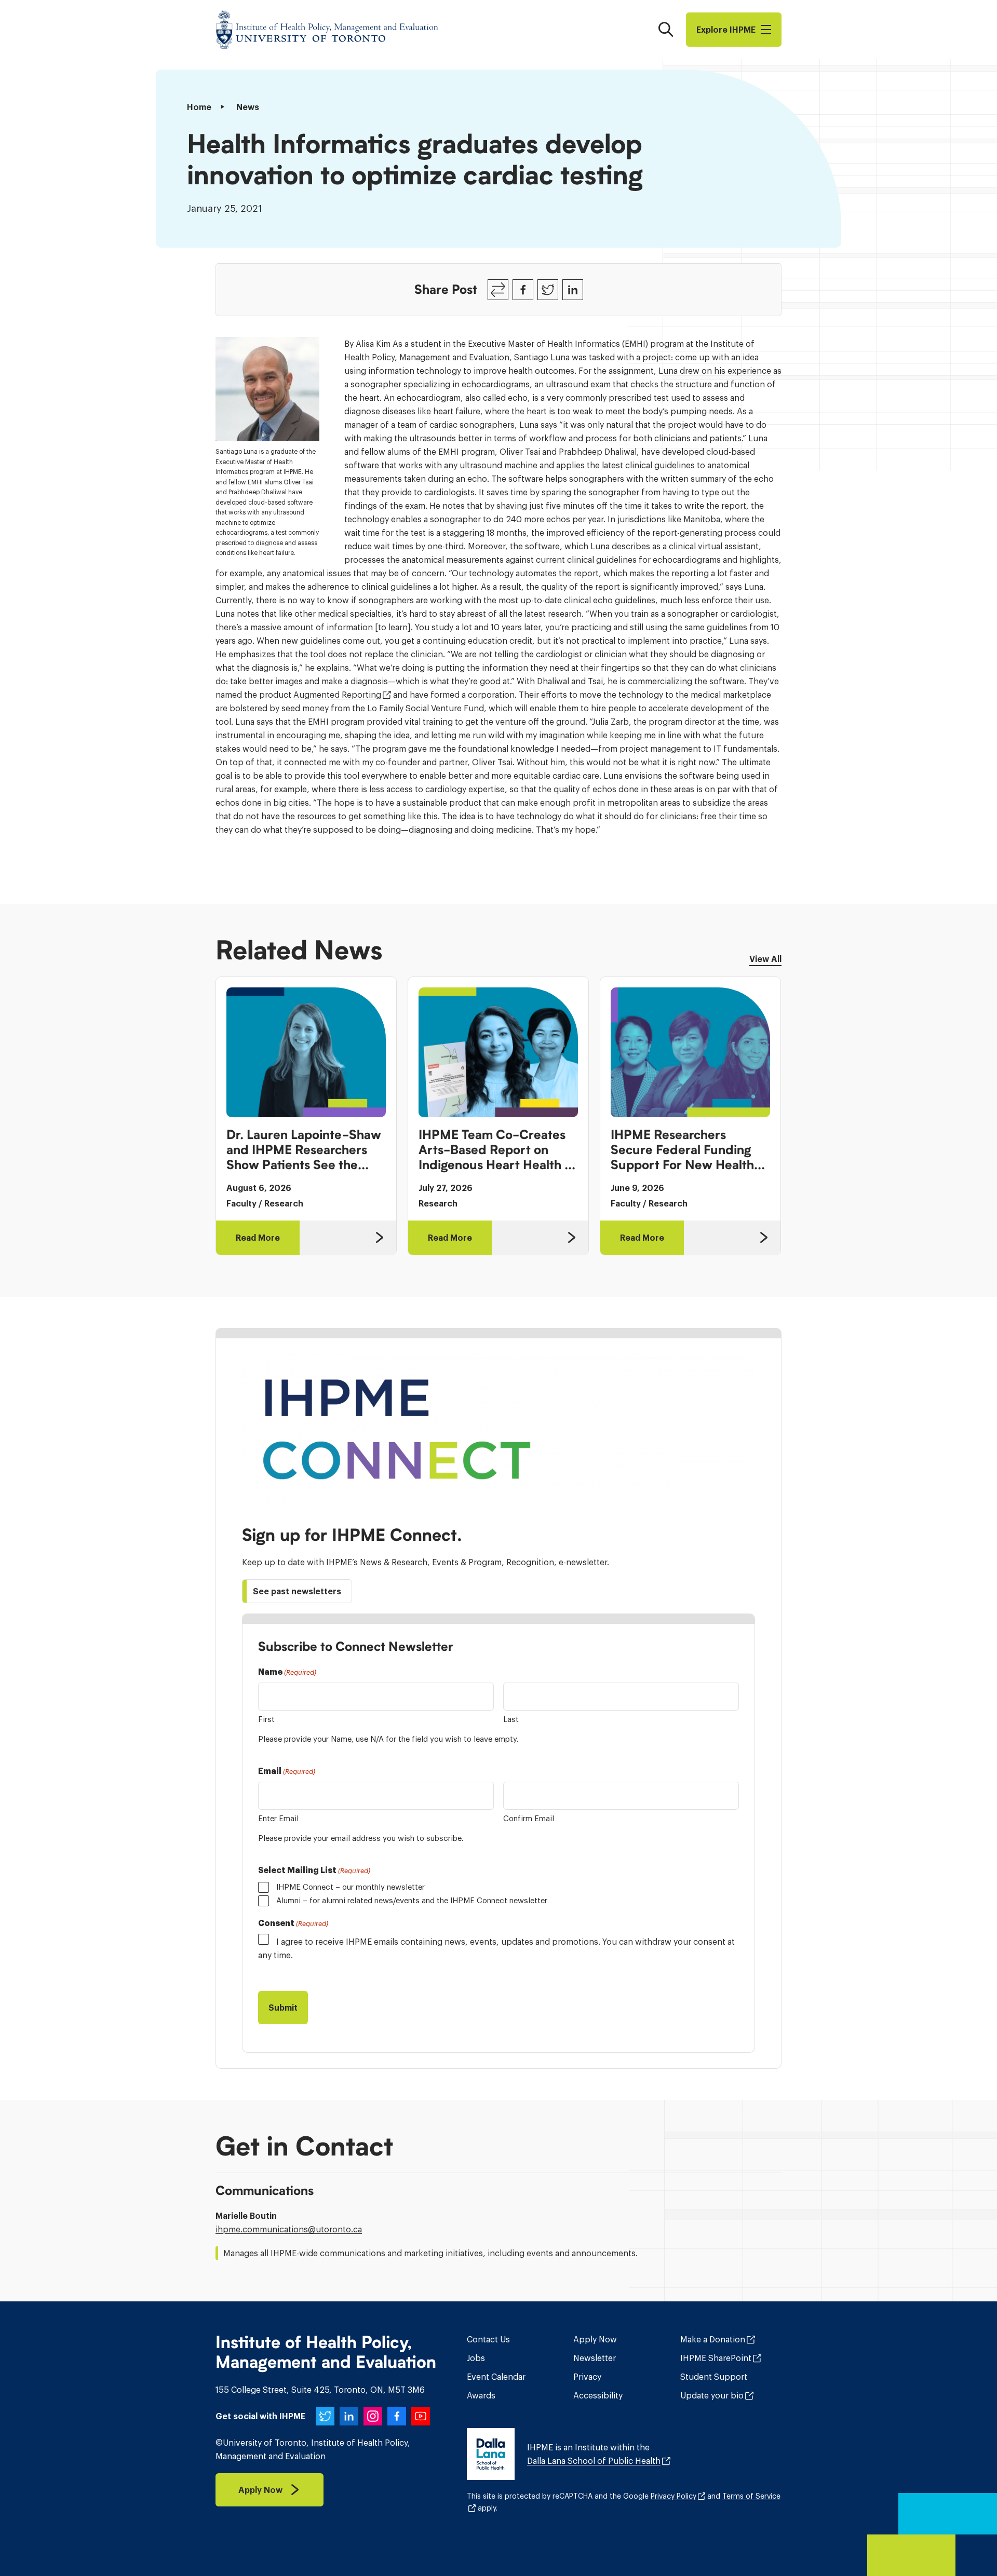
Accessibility (598, 2395)
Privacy (587, 2377)
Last (511, 1719)
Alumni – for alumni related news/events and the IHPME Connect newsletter (412, 1900)
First (266, 1719)
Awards (481, 2395)
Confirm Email (529, 1818)
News (248, 107)
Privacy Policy (673, 2496)
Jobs (476, 2358)
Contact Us (488, 2339)
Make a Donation (713, 2339)
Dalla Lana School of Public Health (594, 2461)
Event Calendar (496, 2377)
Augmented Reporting (337, 695)
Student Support (714, 2377)
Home (199, 107)
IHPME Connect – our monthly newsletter (351, 1887)
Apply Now (595, 2339)
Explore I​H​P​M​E (726, 30)
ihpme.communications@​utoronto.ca (289, 2229)
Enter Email (278, 1818)
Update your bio (712, 2395)
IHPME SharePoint (716, 2358)
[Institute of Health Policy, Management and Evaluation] (327, 30)
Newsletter (595, 2358)
